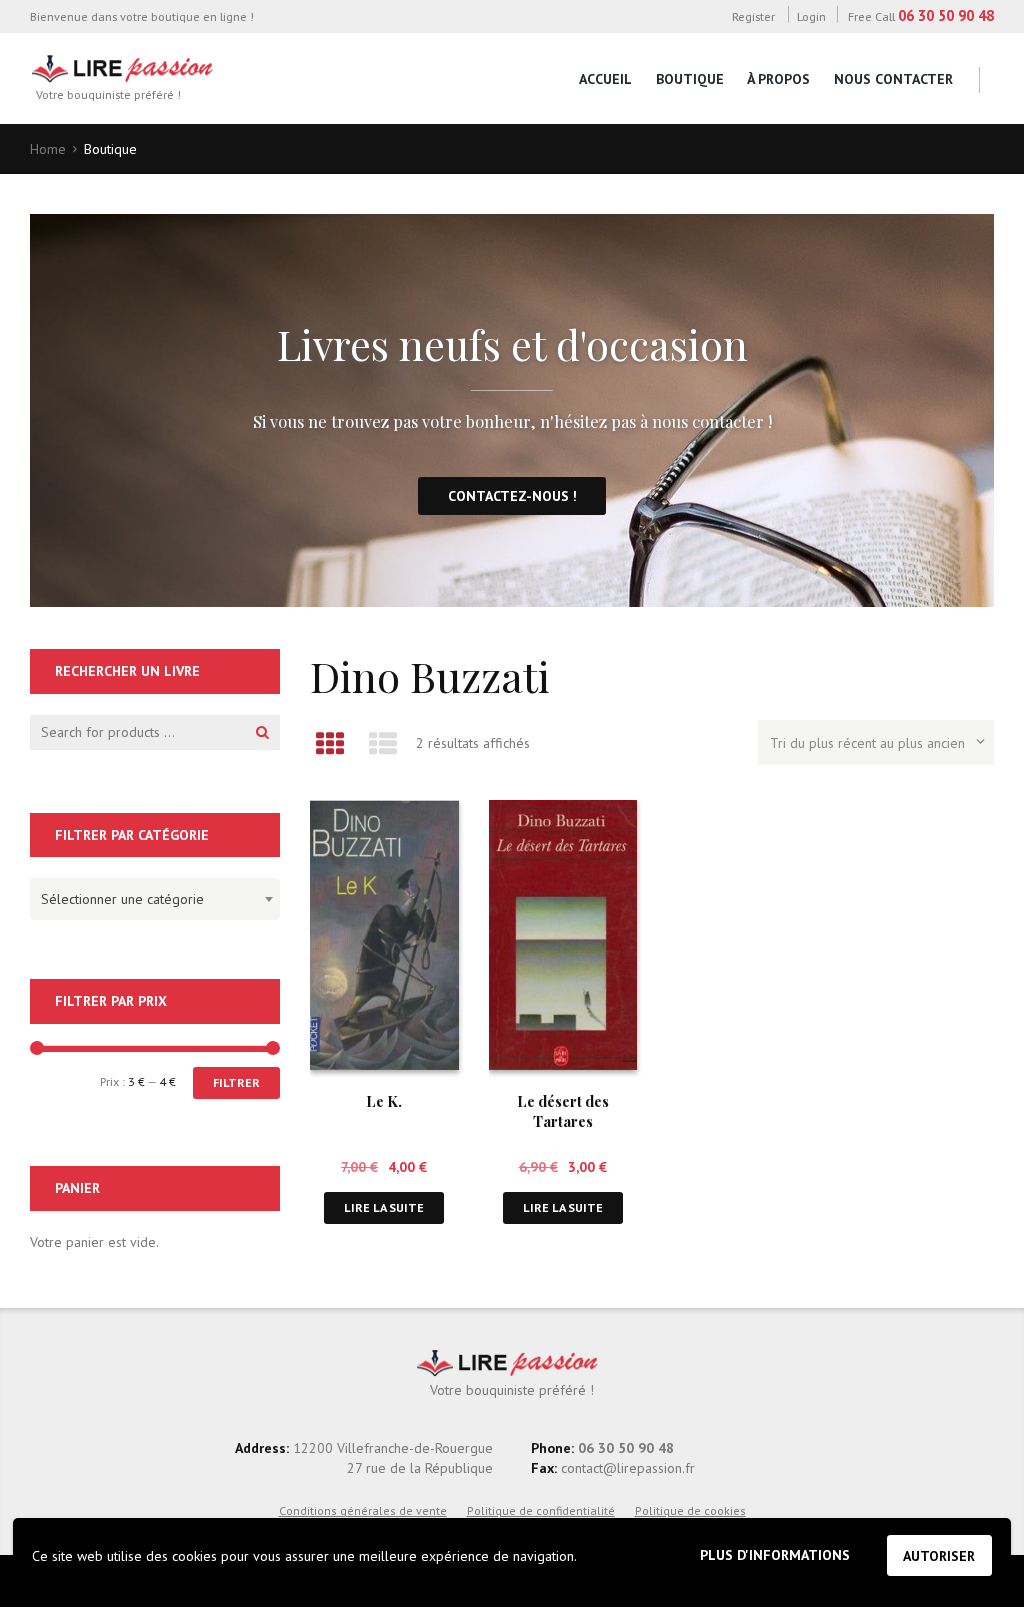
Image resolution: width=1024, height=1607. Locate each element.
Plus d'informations (775, 1555)
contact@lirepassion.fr (626, 1468)
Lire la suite (384, 1207)
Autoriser (939, 1556)
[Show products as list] (382, 743)
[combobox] (155, 899)
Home (48, 149)
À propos (778, 79)
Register (753, 16)
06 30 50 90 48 (946, 15)
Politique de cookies (690, 1510)
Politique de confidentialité (541, 1510)
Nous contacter (893, 79)
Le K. (384, 1101)
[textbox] (150, 896)
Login (811, 16)
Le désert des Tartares (563, 1110)
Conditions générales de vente (363, 1510)
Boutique (690, 79)
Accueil (605, 79)
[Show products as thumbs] (329, 743)
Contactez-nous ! (512, 496)
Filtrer (236, 1082)
